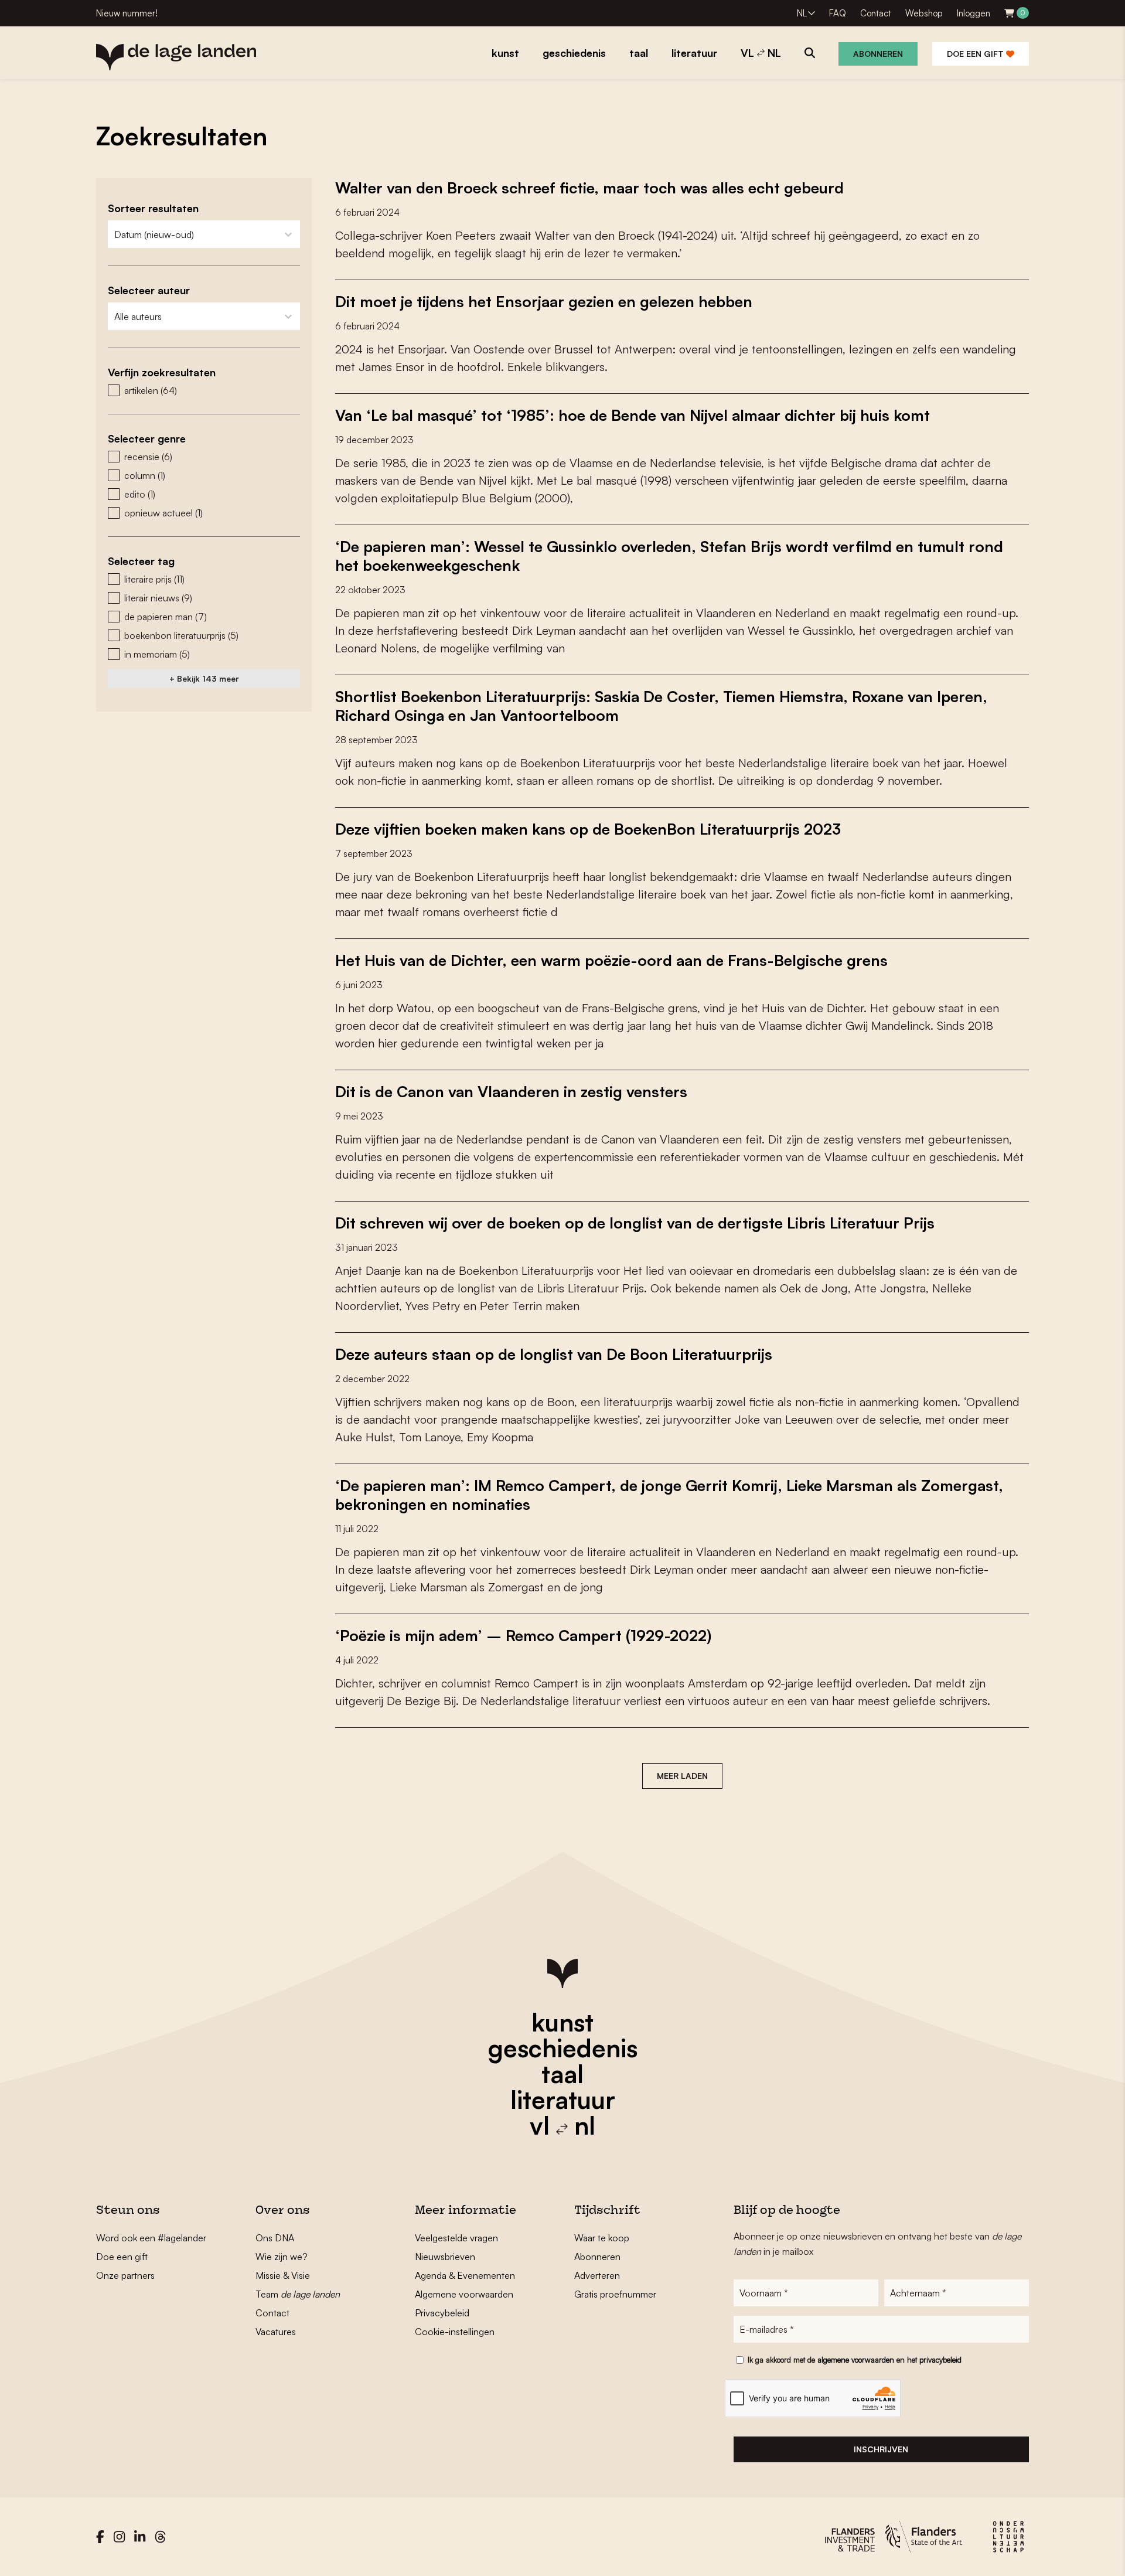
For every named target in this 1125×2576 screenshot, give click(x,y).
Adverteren (597, 2275)
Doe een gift (976, 54)
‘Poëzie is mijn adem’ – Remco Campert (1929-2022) (523, 1635)
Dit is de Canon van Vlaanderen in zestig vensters (511, 1091)
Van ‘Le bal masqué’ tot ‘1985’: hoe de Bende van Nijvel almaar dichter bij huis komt (633, 415)
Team (298, 2294)
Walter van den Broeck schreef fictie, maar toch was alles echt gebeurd (589, 188)
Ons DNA (275, 2238)
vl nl (562, 2125)
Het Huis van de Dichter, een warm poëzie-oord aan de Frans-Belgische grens (611, 960)
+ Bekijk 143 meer (204, 678)
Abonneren (878, 54)
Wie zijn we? (282, 2257)
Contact (876, 13)
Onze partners (125, 2275)
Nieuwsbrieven (445, 2257)
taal (562, 2074)
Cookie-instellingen (455, 2332)
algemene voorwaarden (856, 2360)
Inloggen (974, 13)
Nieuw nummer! (127, 13)
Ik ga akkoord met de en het (855, 2360)
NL (802, 13)
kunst (562, 2022)
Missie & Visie (283, 2275)
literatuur (563, 2099)
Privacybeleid (442, 2313)
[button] (204, 390)
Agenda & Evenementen (465, 2275)
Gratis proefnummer (615, 2294)
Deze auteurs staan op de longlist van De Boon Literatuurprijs (554, 1354)
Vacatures (276, 2332)
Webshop (924, 13)
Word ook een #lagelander (151, 2238)
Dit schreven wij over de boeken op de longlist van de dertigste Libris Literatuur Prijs (635, 1223)
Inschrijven (881, 2449)
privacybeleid (940, 2360)
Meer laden (682, 1776)
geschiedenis (563, 2048)
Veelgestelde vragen (456, 2238)
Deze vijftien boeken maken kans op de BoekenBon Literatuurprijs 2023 (588, 829)
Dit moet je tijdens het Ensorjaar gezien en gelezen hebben (544, 301)
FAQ (838, 13)
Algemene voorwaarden (464, 2294)
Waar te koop (602, 2238)
